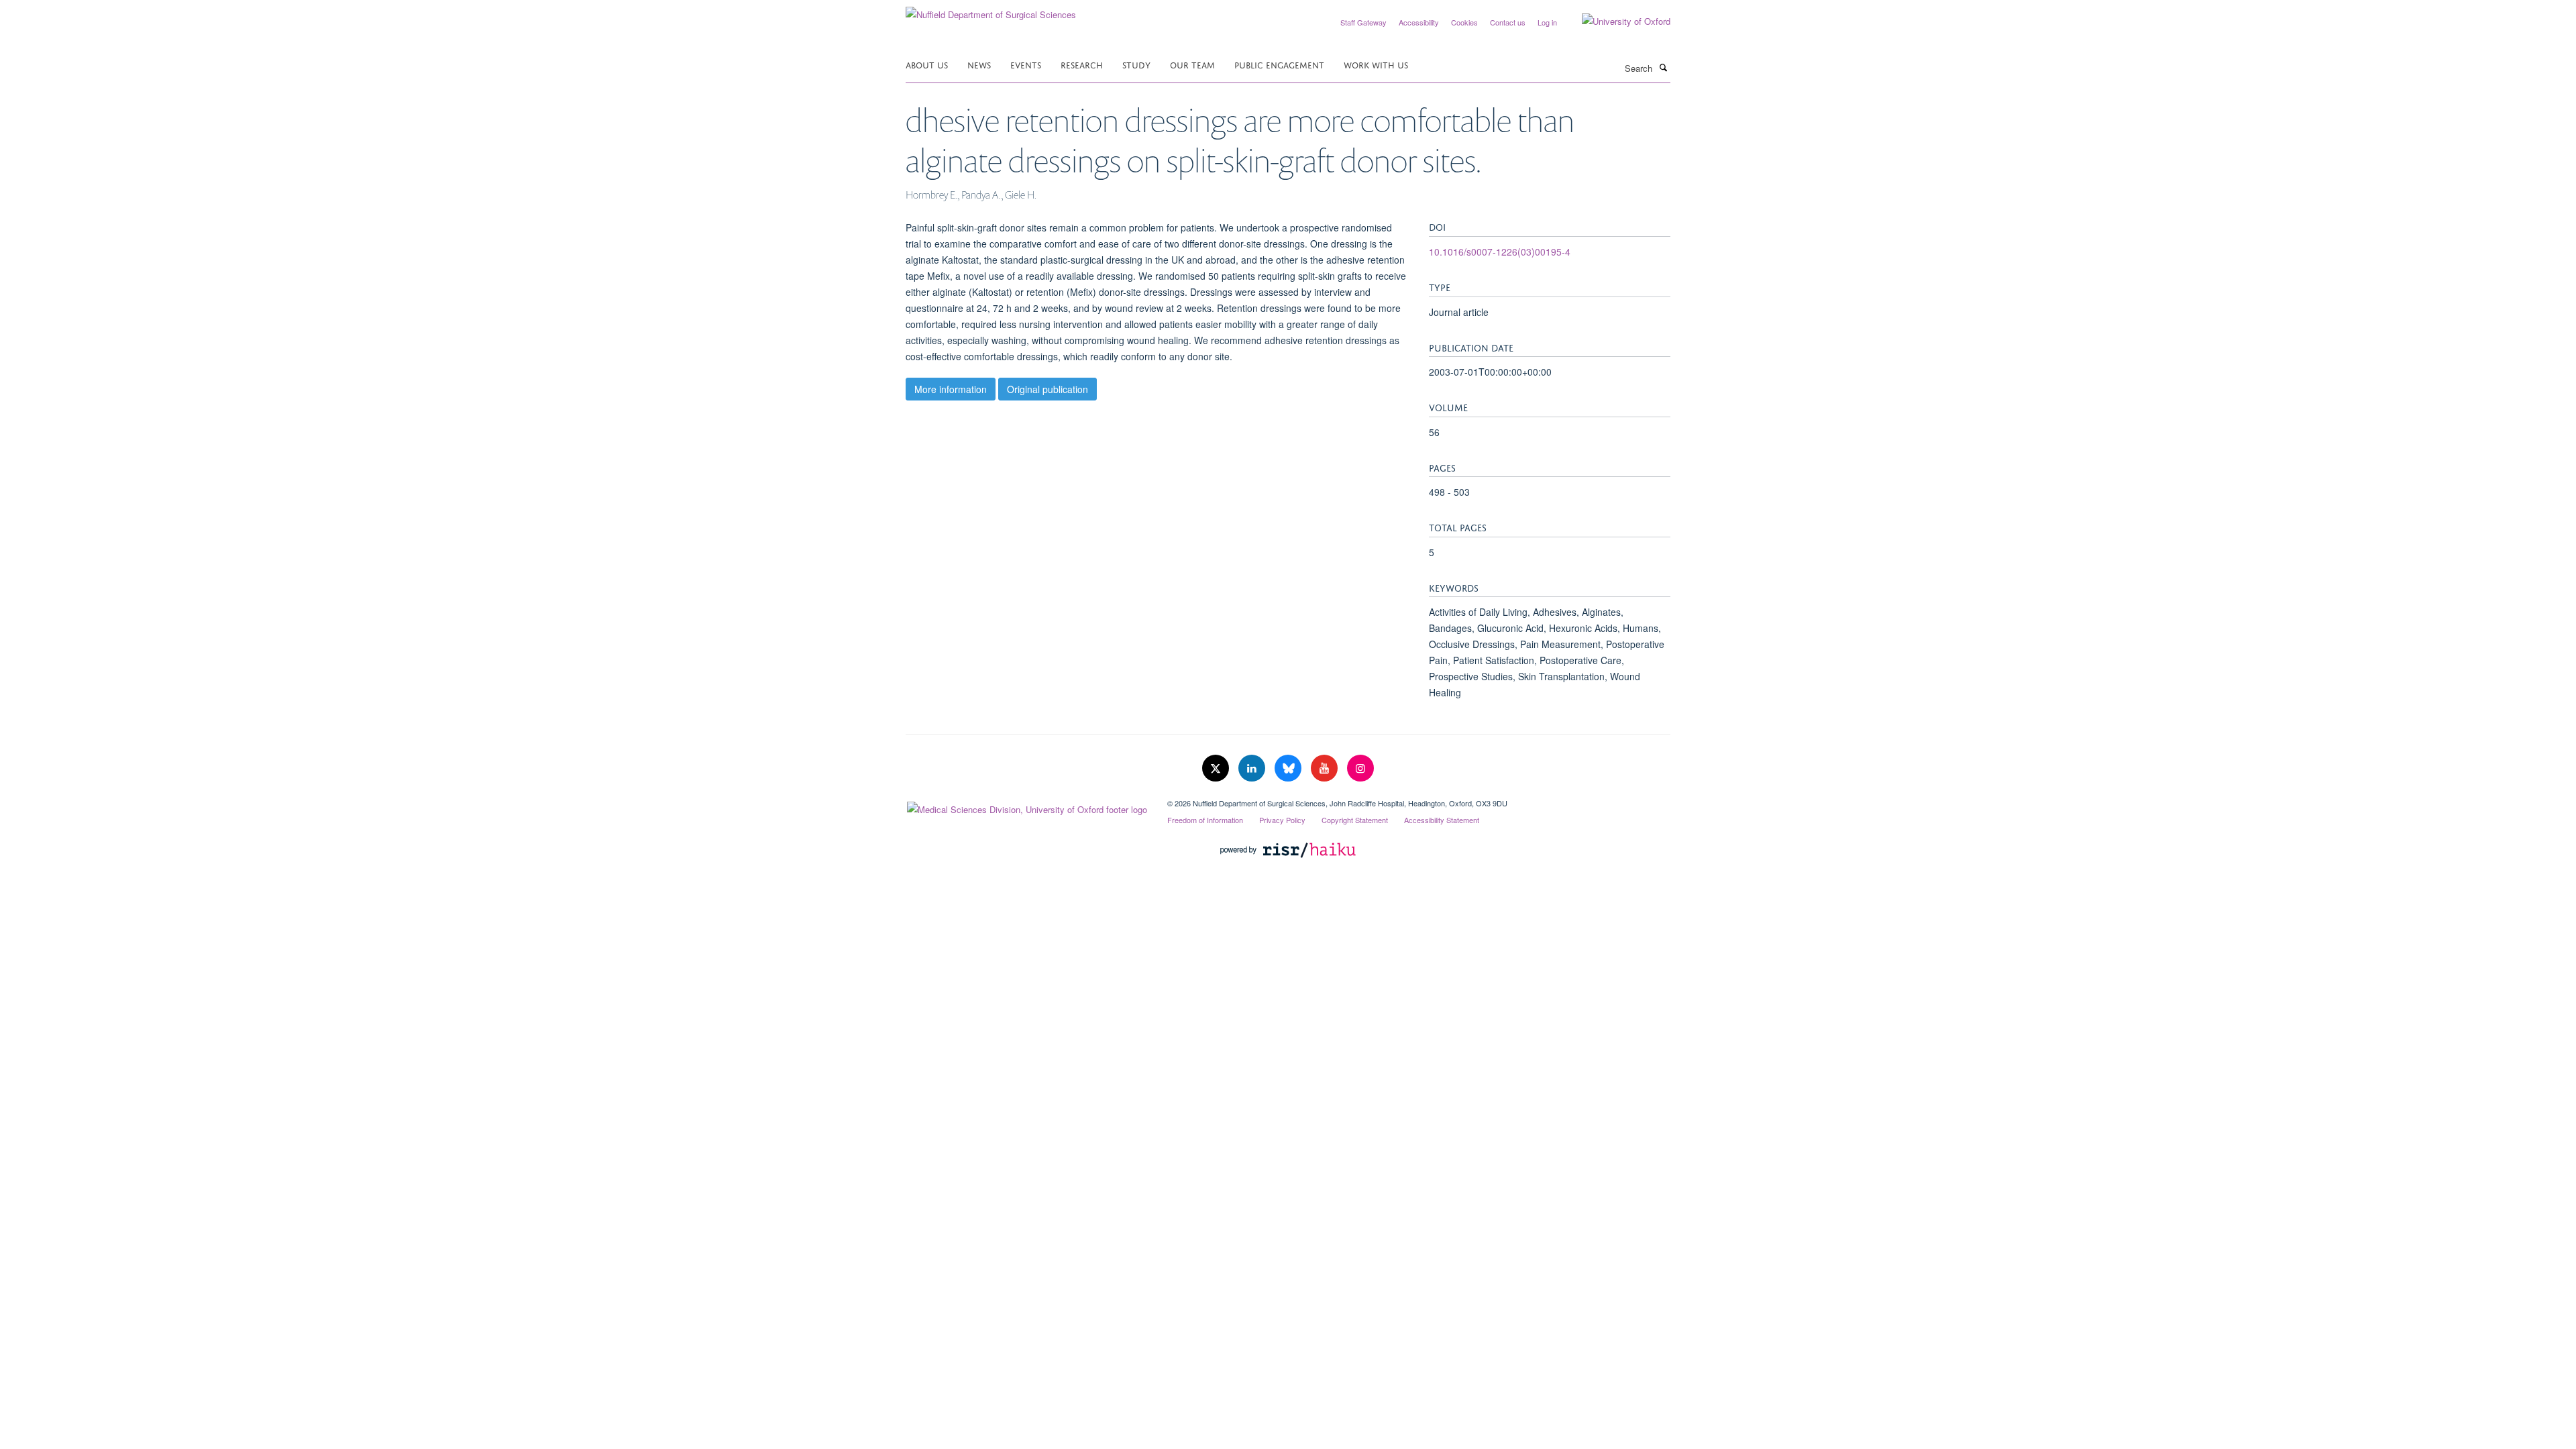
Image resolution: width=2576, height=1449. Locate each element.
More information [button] (951, 389)
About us (927, 64)
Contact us (1508, 22)
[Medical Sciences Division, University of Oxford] (1026, 806)
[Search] (1663, 67)
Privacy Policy (1282, 820)
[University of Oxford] (1616, 21)
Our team (1192, 64)
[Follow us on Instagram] (1360, 768)
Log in (1547, 22)
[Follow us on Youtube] (1326, 768)
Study (1136, 64)
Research (1082, 64)
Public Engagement (1279, 64)
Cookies (1464, 22)
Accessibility (1419, 22)
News (979, 64)
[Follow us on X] (1217, 768)
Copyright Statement (1355, 820)
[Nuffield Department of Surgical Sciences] (991, 10)
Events (1026, 64)
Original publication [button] (1048, 389)
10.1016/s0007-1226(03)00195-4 (1500, 252)
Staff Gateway (1363, 22)
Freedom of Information (1205, 820)
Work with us (1376, 64)
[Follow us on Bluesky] (1289, 768)
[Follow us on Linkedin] (1253, 768)
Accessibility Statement (1442, 820)
